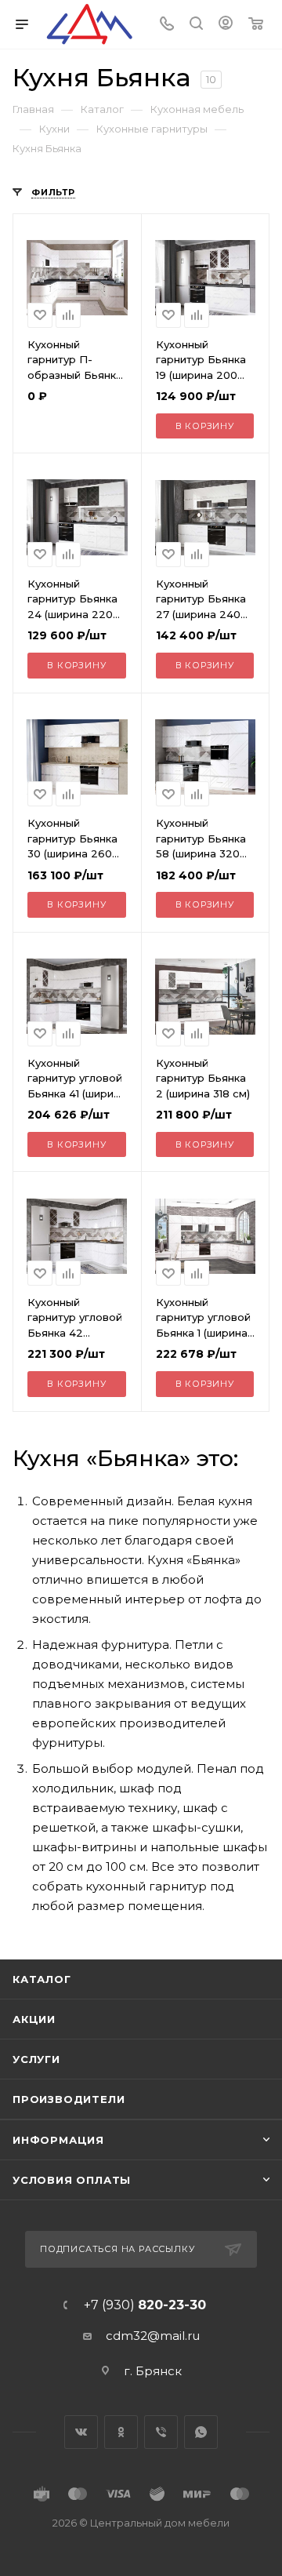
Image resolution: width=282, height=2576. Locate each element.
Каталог (42, 1979)
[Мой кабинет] (226, 25)
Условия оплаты (72, 2180)
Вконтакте (81, 2432)
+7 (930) (145, 2305)
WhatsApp (201, 2432)
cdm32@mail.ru (153, 2336)
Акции (34, 2019)
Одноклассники (121, 2432)
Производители (69, 2099)
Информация (58, 2140)
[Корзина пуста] (256, 25)
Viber (161, 2432)
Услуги (36, 2059)
